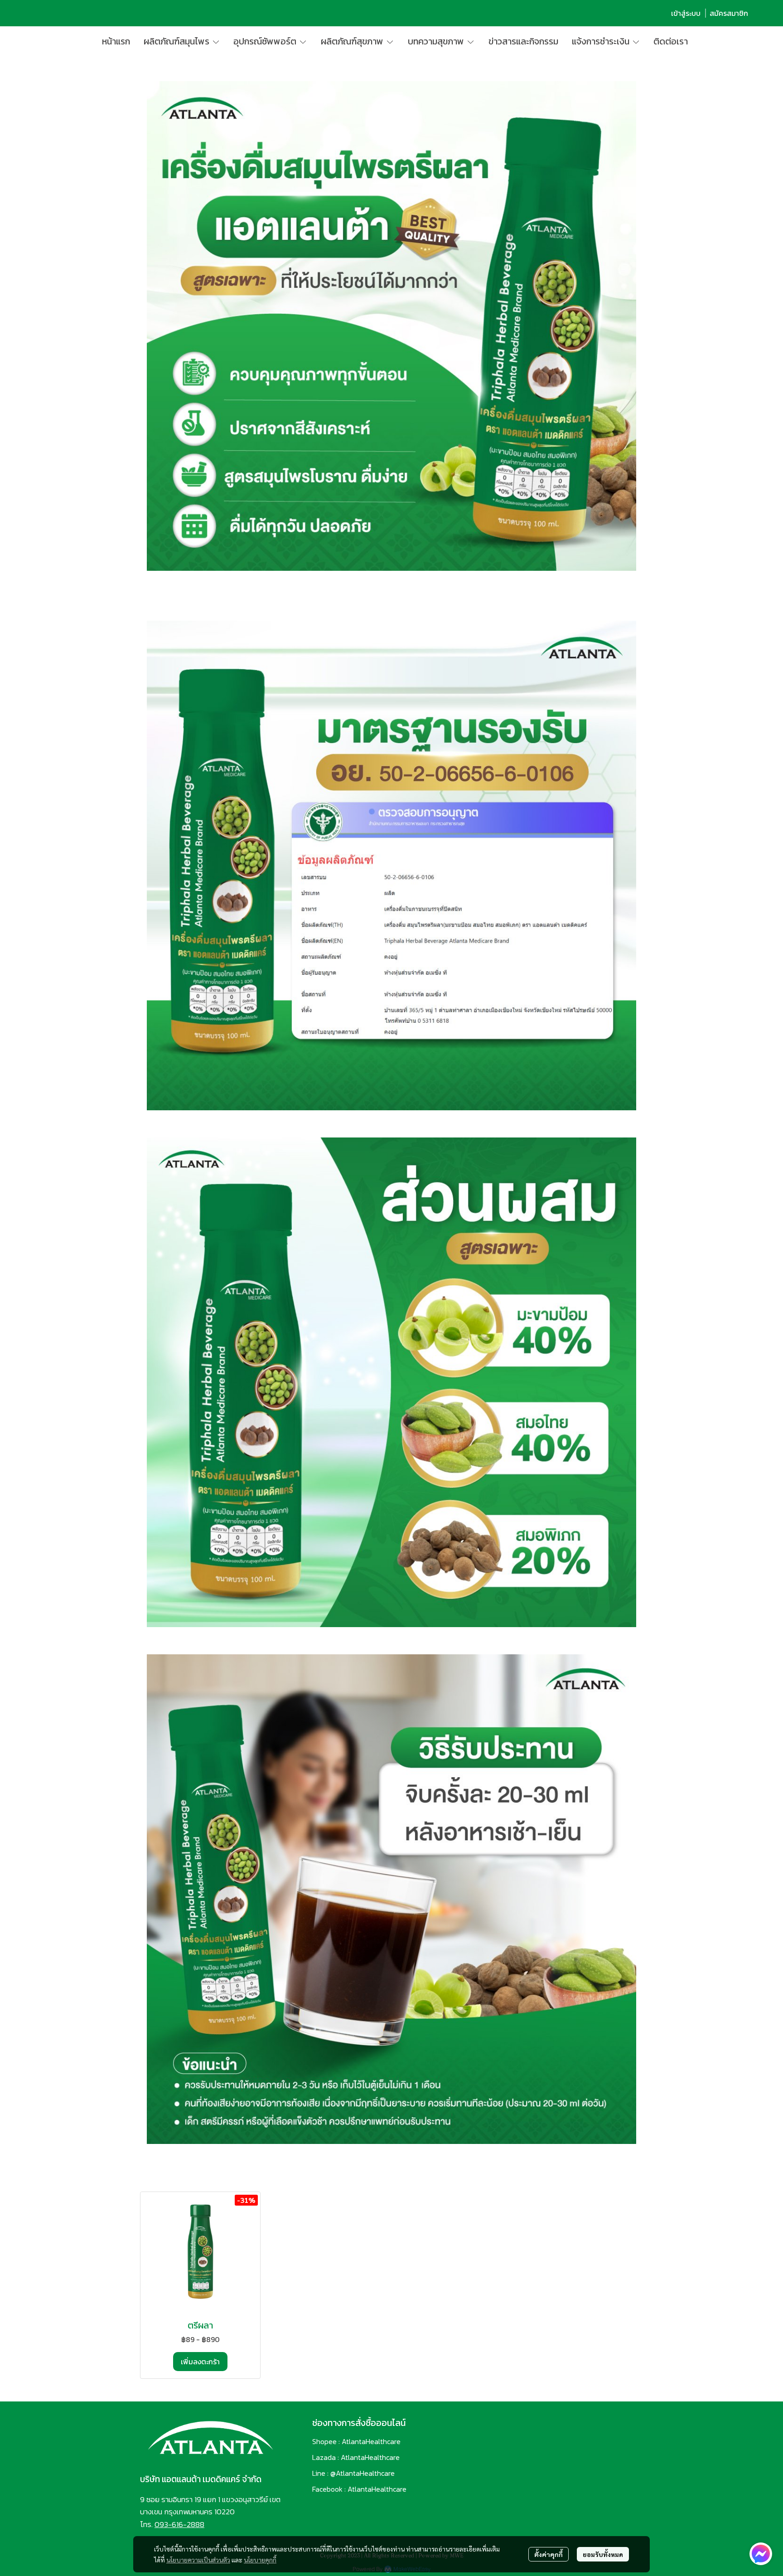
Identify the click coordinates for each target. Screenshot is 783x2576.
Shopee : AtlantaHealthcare (356, 2441)
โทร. (147, 2524)
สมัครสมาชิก (729, 13)
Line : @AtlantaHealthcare (353, 2473)
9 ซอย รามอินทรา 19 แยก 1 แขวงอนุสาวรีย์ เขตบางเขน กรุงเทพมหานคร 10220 (210, 2506)
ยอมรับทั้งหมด (603, 2554)
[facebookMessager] (761, 2554)
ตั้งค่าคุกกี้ (549, 2554)
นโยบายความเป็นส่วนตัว (198, 2560)
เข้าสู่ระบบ (686, 13)
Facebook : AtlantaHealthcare (359, 2489)
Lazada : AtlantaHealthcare (356, 2457)
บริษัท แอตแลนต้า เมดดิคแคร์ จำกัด (201, 2479)
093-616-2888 (179, 2524)
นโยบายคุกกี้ (260, 2560)
